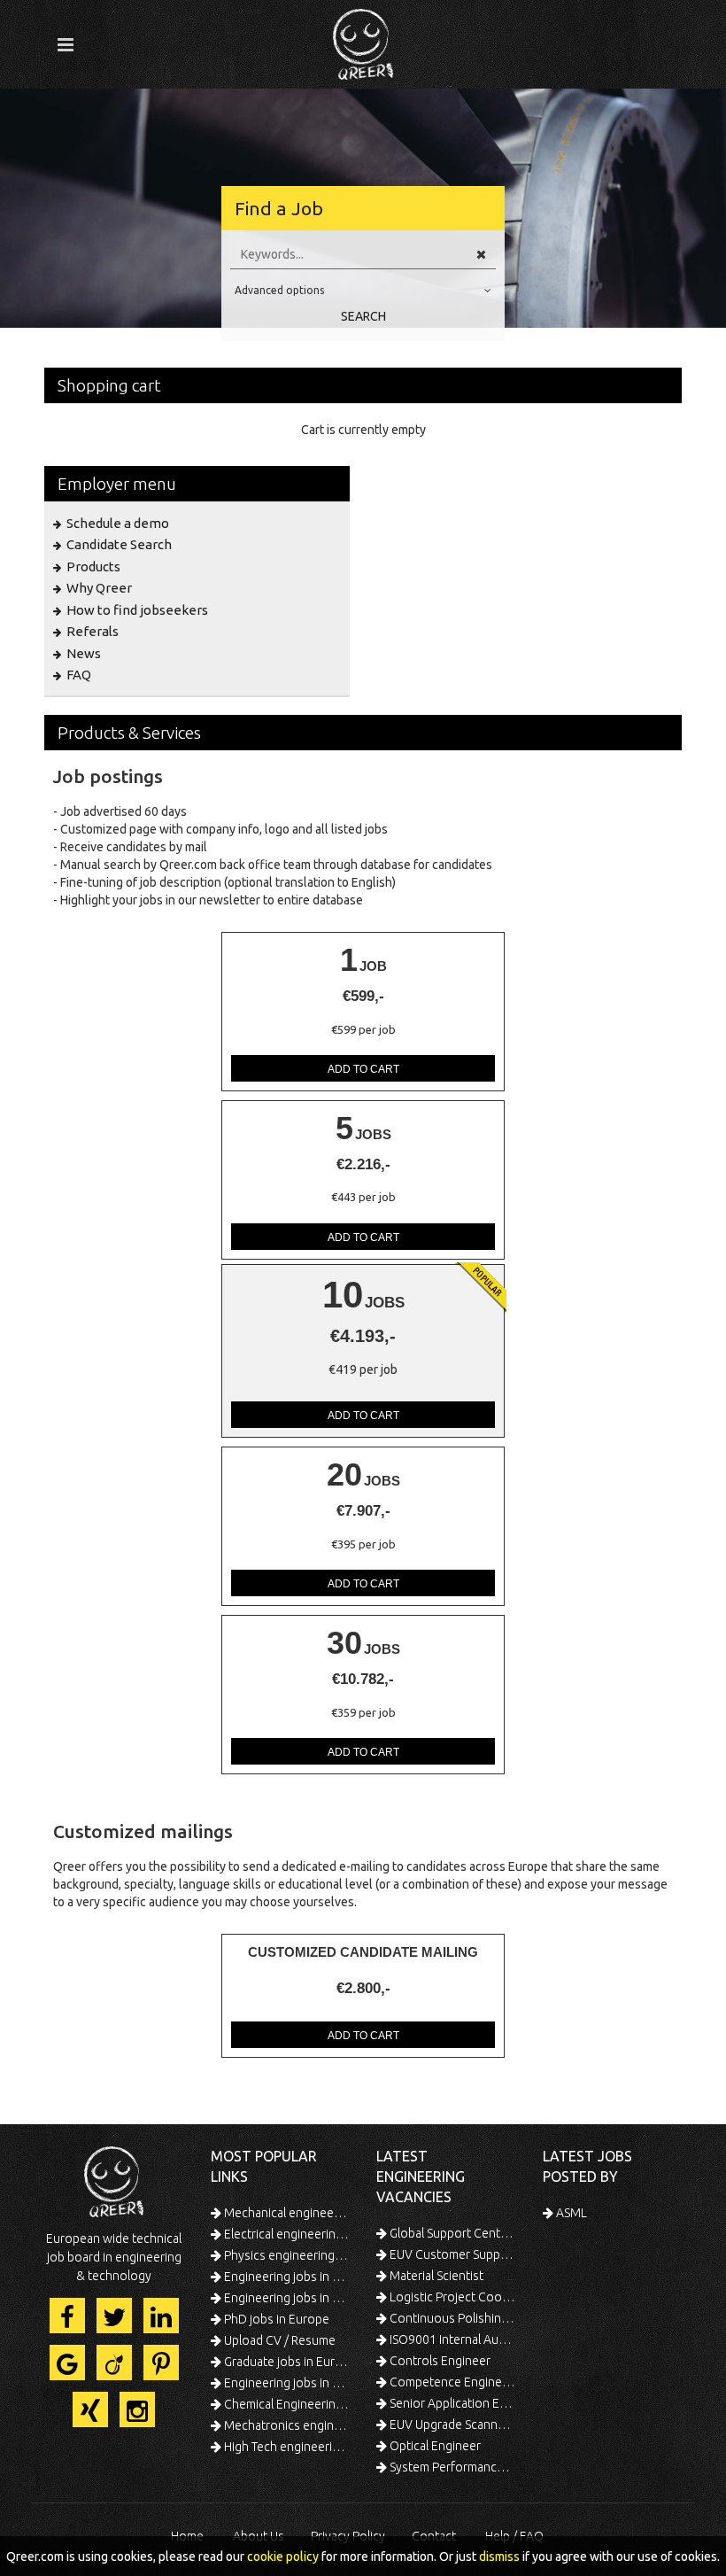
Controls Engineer (439, 2361)
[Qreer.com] (363, 39)
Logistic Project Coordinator (452, 2297)
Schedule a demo (116, 523)
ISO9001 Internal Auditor (452, 2339)
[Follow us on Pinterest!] (161, 2363)
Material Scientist (435, 2276)
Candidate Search (118, 544)
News (82, 653)
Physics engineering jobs (286, 2255)
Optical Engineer (434, 2446)
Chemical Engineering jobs (286, 2404)
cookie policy (283, 2557)
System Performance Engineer (452, 2467)
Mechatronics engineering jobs (286, 2425)
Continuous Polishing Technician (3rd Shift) (452, 2318)
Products (92, 566)
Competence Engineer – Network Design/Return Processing (452, 2382)
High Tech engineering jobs (286, 2447)
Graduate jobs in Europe (286, 2362)
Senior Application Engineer (452, 2403)
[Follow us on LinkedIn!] (161, 2316)
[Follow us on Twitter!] (114, 2316)
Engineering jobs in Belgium (286, 2383)
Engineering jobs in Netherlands (286, 2298)
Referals (91, 631)
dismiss (499, 2557)
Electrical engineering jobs (286, 2234)
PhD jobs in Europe (275, 2319)
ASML (570, 2213)
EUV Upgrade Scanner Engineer (452, 2425)
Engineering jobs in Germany (286, 2277)
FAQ (77, 675)
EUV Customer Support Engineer (452, 2254)
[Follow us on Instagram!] (137, 2409)
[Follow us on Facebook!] (67, 2316)
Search (363, 316)
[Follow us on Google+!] (67, 2363)
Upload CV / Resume (278, 2340)
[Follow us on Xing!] (90, 2409)
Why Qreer (98, 588)
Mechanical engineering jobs (286, 2213)
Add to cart (363, 1069)
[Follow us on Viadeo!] (114, 2363)
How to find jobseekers (136, 610)
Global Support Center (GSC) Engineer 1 (452, 2233)
